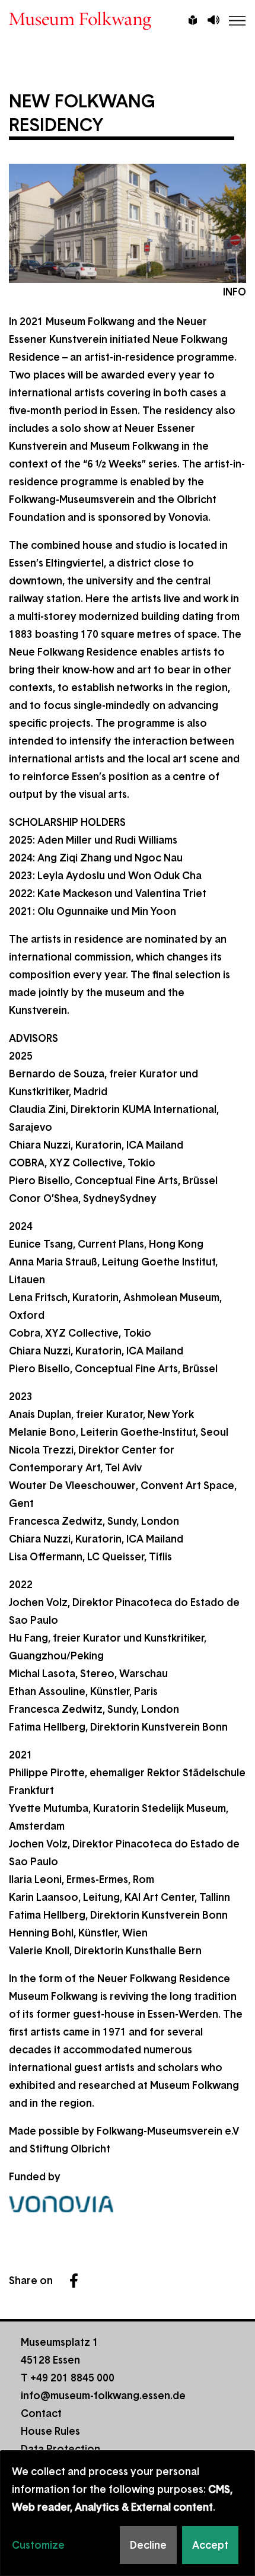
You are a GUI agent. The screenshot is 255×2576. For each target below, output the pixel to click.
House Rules (50, 2431)
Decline (148, 2545)
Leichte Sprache (193, 21)
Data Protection (60, 2449)
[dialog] (128, 2513)
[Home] (128, 21)
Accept (210, 2545)
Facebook (74, 2281)
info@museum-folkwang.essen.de (103, 2396)
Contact (41, 2413)
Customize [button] (38, 2545)
